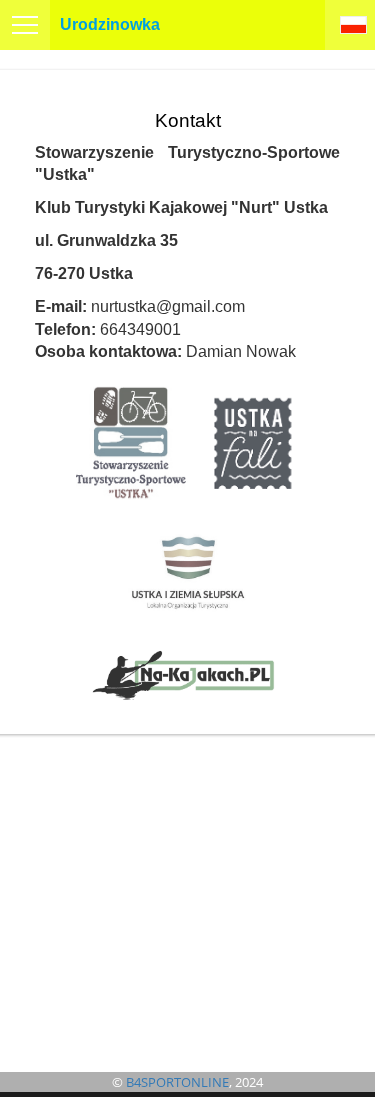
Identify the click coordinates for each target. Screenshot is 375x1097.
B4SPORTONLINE (177, 1082)
